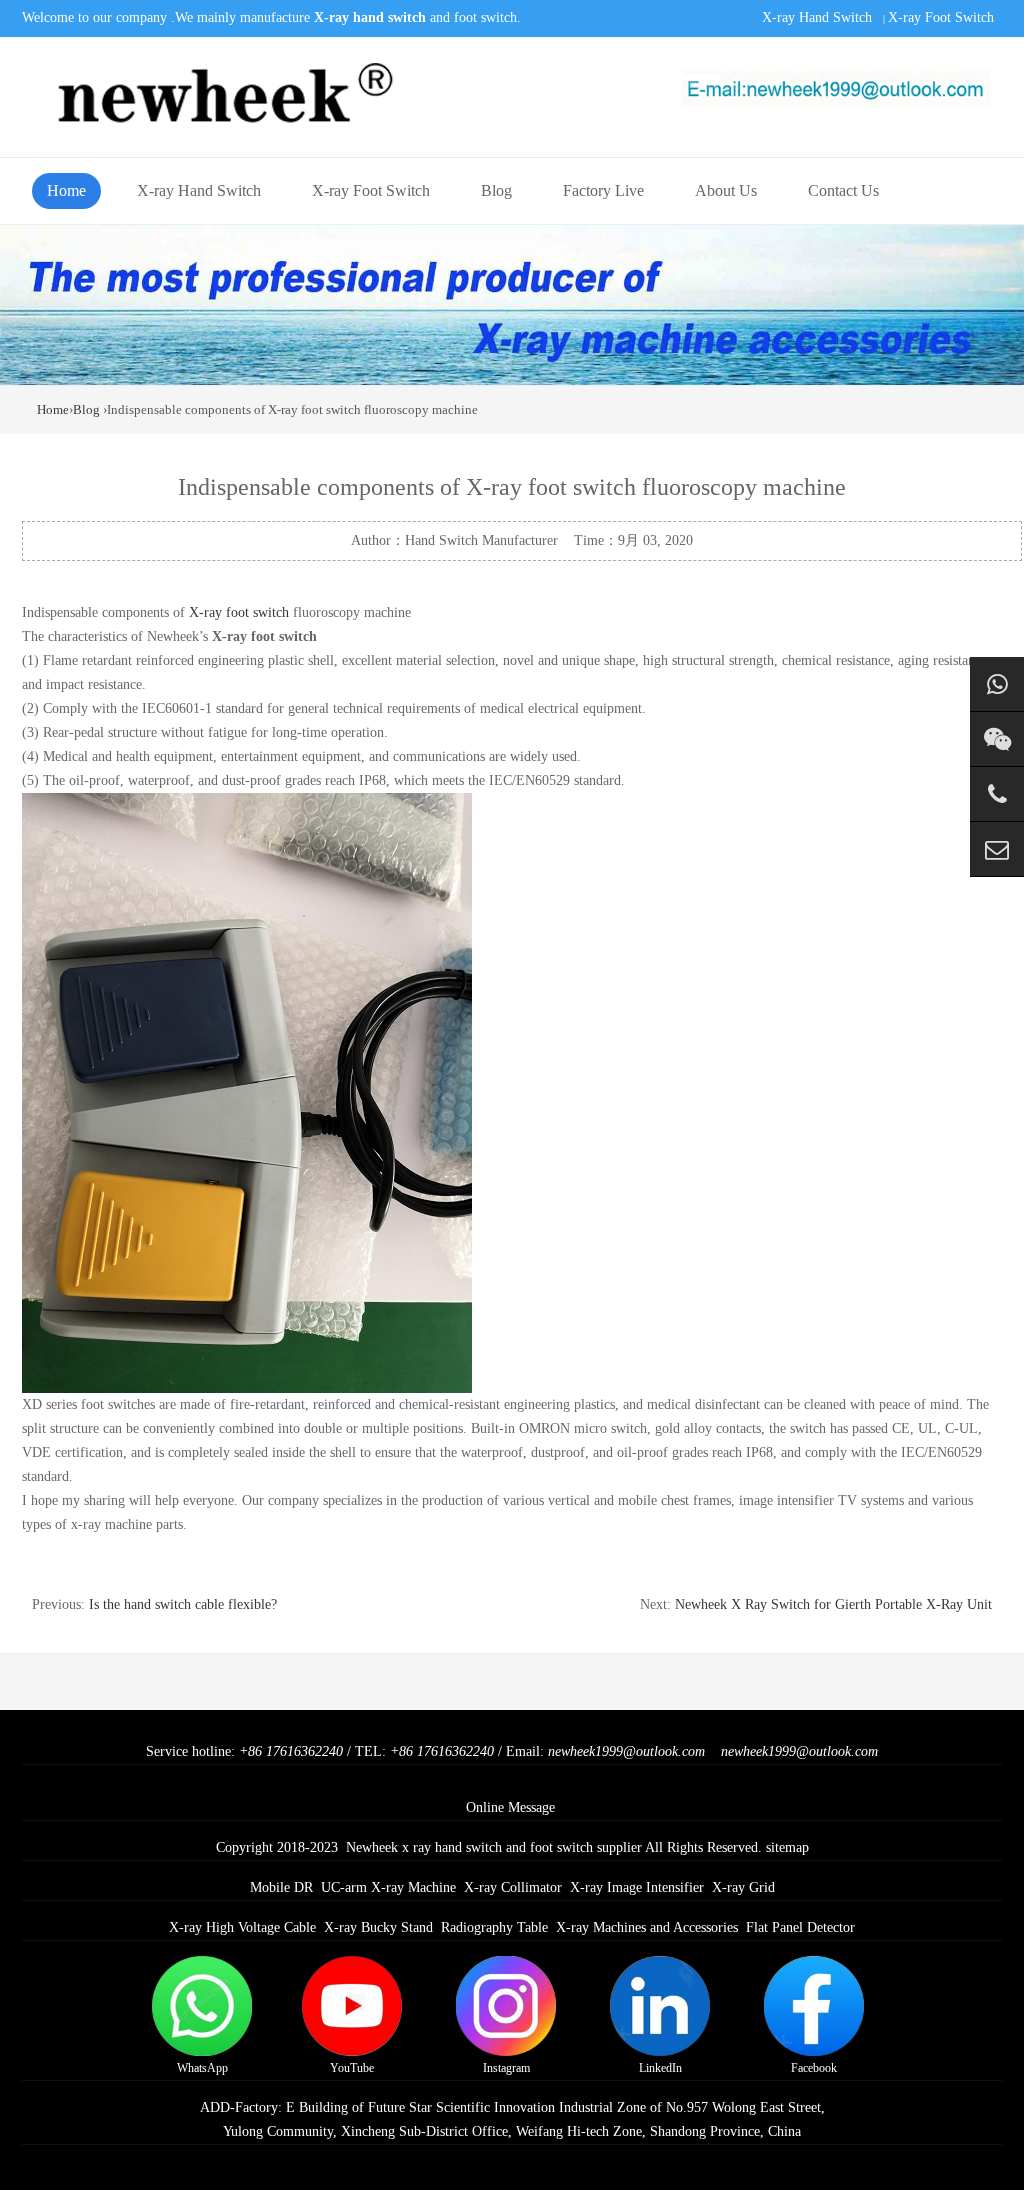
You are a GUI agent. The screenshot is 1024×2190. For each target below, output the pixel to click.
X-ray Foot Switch (941, 17)
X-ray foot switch (239, 612)
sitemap (787, 1847)
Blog (496, 190)
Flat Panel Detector (800, 1927)
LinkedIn (660, 2068)
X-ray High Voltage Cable (242, 1927)
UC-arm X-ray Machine (388, 1887)
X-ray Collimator (513, 1887)
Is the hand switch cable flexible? (183, 1604)
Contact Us (843, 190)
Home (66, 190)
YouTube (352, 2068)
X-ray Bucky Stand (378, 1927)
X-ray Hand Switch (817, 17)
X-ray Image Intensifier (637, 1887)
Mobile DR (281, 1887)
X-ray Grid (743, 1887)
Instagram (506, 2068)
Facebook (814, 2068)
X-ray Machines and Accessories (647, 1927)
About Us (726, 190)
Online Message (510, 1807)
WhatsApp (202, 2068)
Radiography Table (494, 1927)
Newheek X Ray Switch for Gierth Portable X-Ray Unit (833, 1604)
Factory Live (603, 190)
